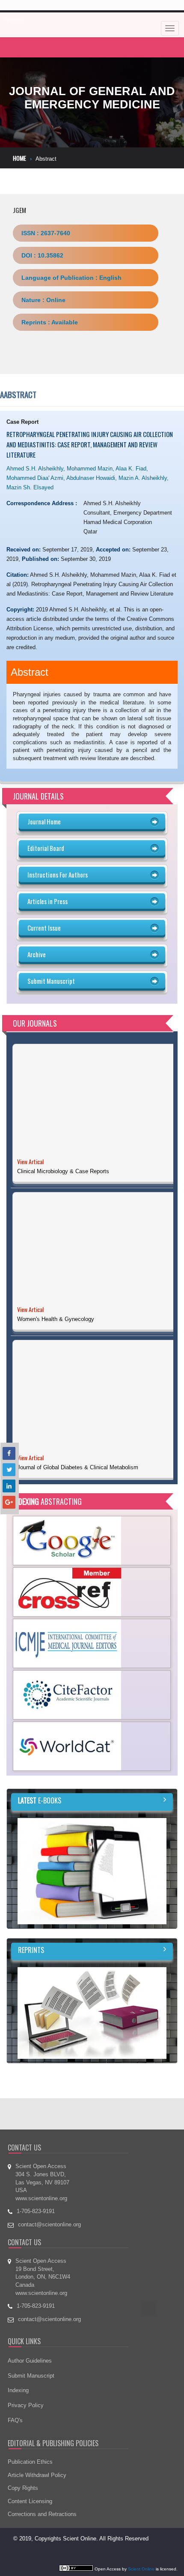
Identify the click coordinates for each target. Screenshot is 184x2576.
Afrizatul (24, 2507)
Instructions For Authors (58, 875)
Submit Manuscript (51, 981)
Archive (37, 954)
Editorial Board (46, 848)
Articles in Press (47, 901)
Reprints (31, 1911)
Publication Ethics (30, 2422)
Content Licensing (30, 2462)
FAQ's (15, 2380)
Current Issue (44, 928)
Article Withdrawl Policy (37, 2435)
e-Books (40, 1761)
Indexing (18, 2351)
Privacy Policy (26, 2366)
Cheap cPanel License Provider (73, 2507)
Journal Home (44, 821)
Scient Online (141, 2530)
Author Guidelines (30, 2321)
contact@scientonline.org (49, 2185)
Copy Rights (23, 2449)
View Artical (30, 1161)
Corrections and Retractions (42, 2475)
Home (19, 158)
